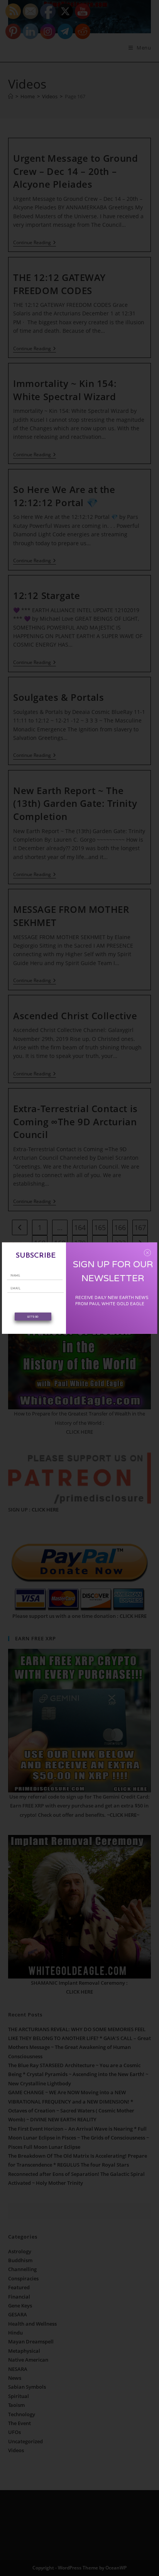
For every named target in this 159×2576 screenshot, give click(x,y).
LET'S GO (33, 1317)
